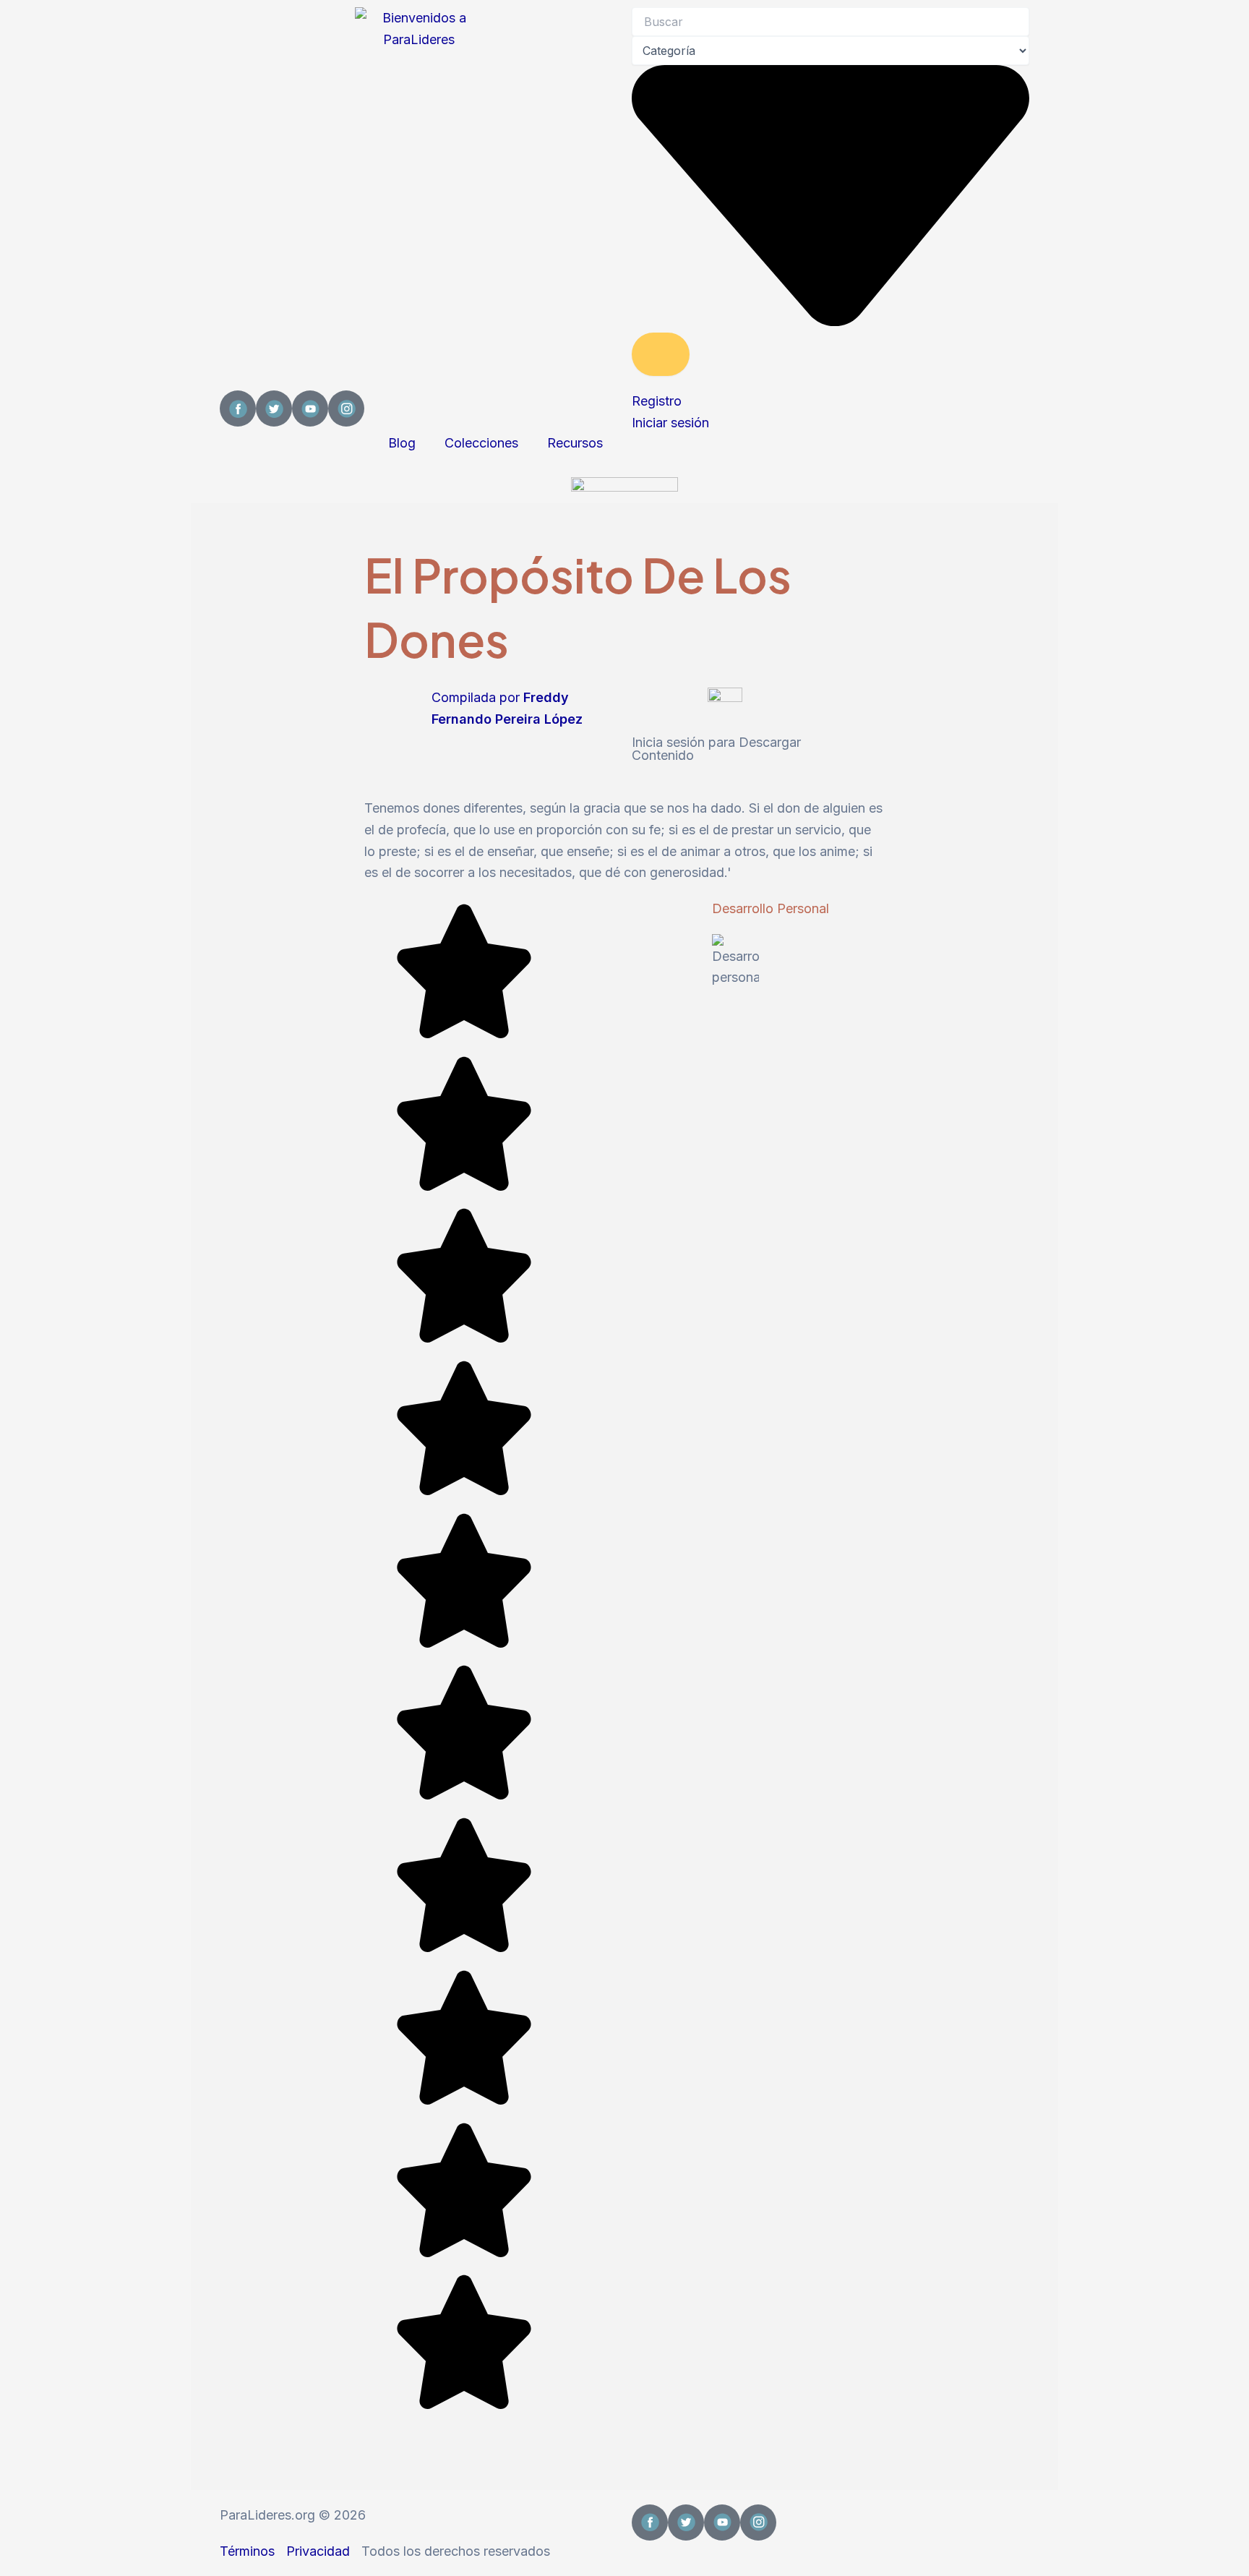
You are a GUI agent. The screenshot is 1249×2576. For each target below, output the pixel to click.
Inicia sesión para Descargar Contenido (716, 749)
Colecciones (481, 443)
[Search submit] (661, 354)
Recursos (575, 443)
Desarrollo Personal (771, 908)
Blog (402, 443)
